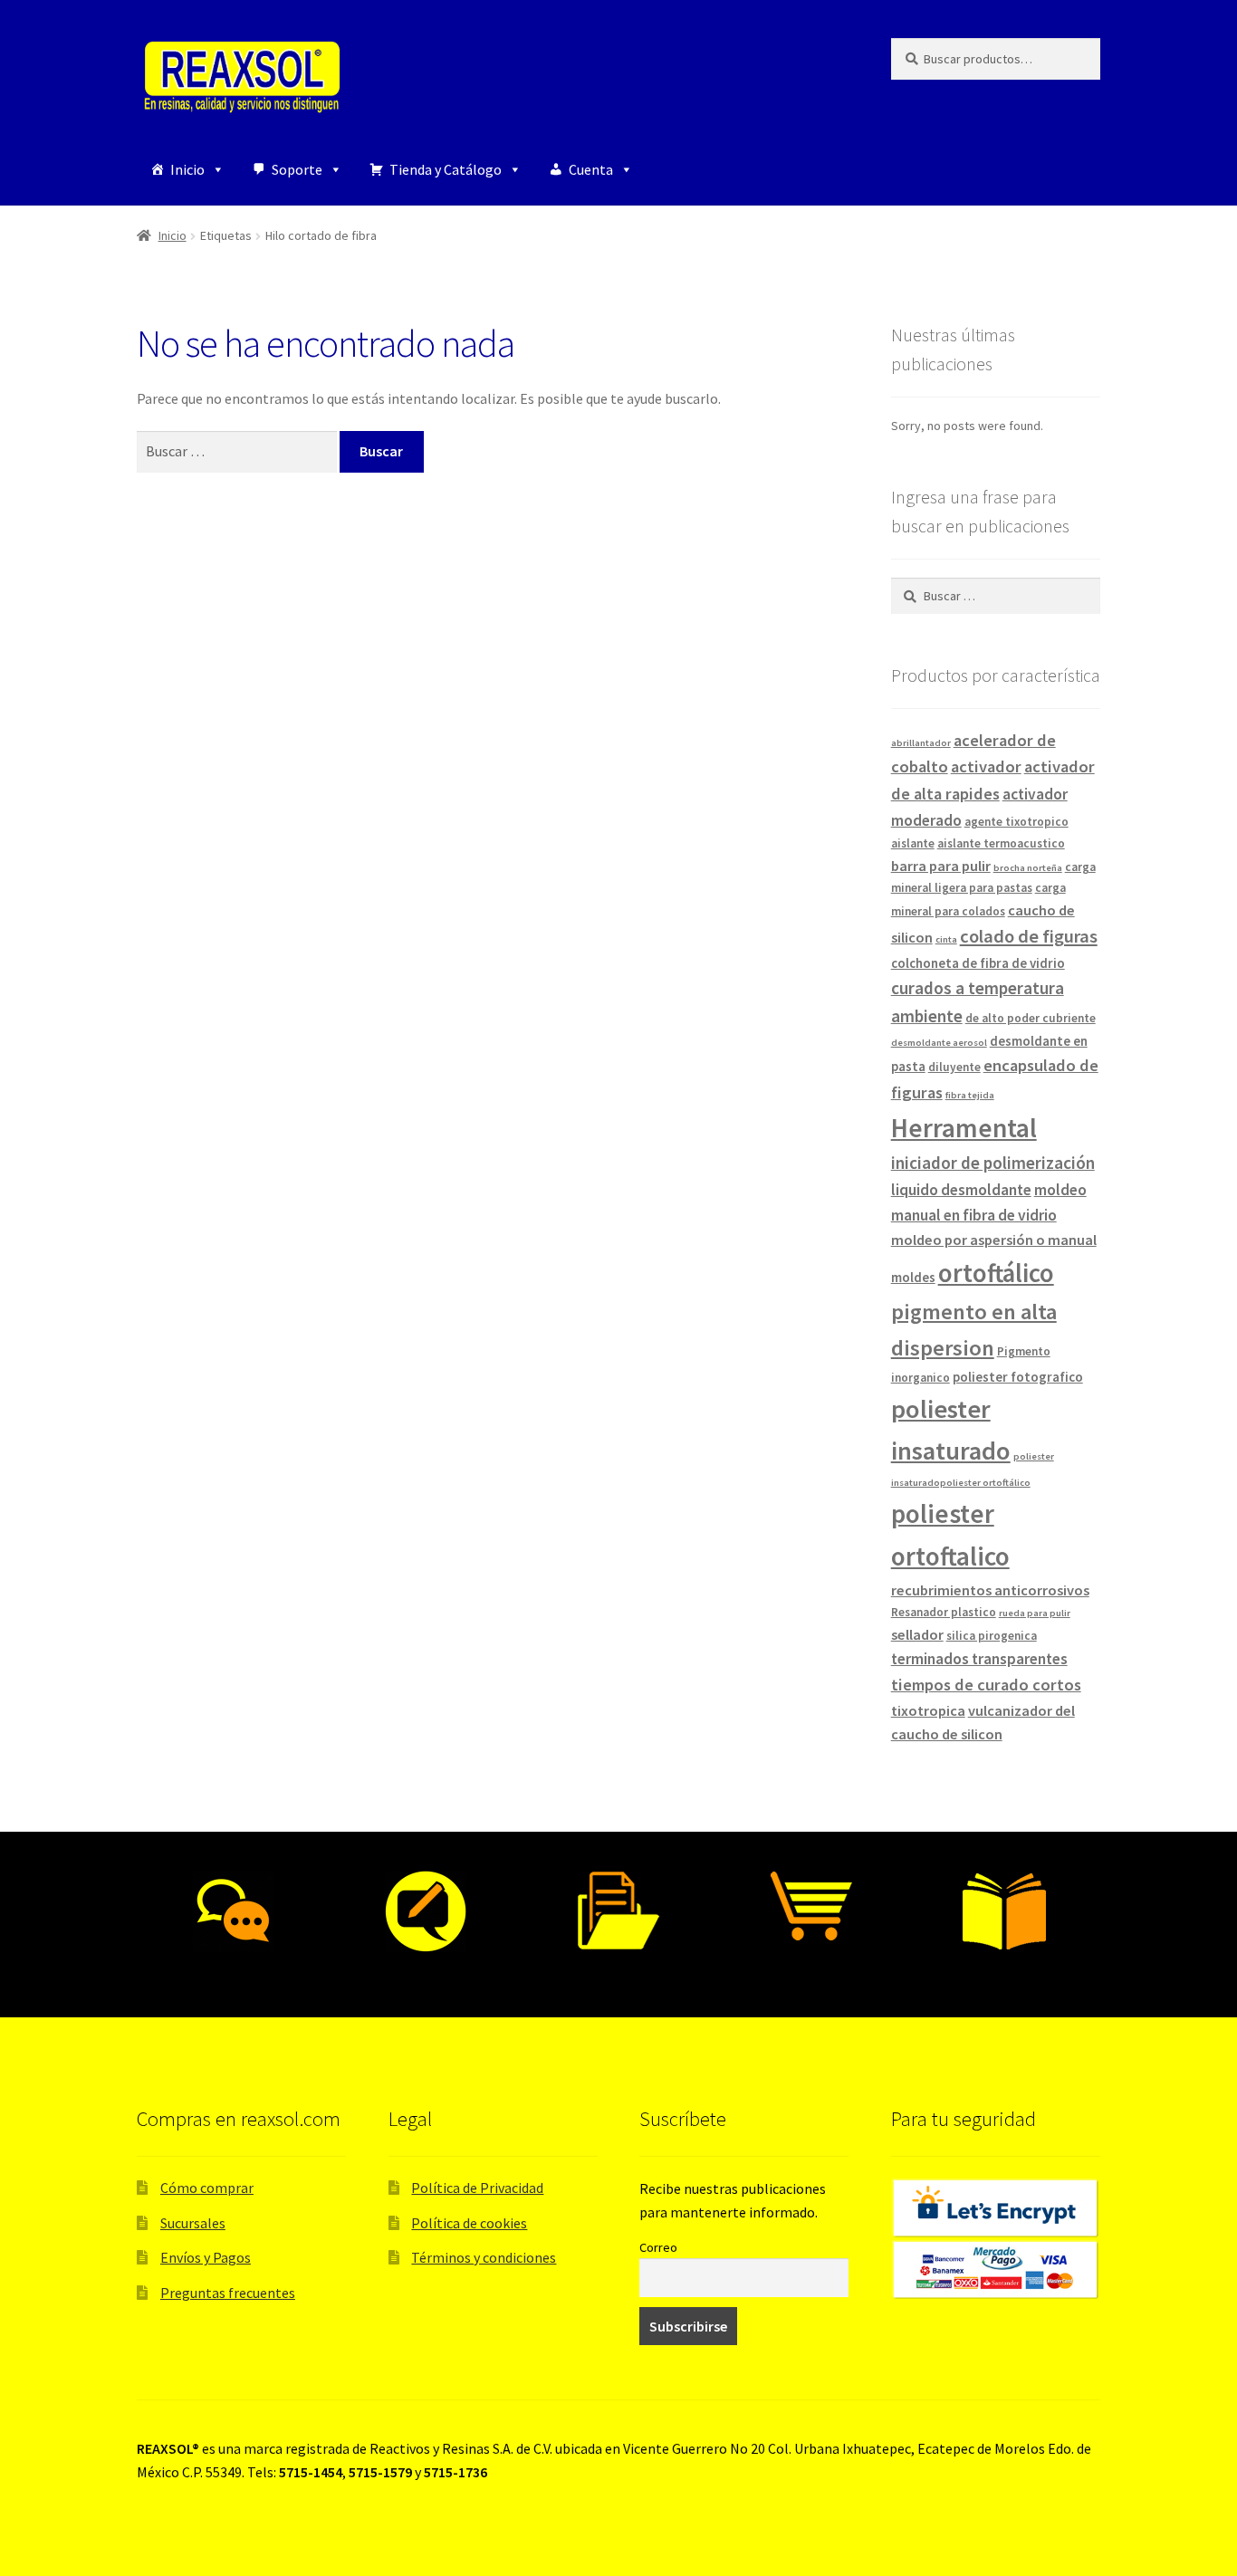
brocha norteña (1028, 868)
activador (986, 766)
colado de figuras (1029, 936)
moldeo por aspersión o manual (994, 1240)
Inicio (187, 169)
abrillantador (921, 743)
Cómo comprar (207, 2188)
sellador (917, 1634)
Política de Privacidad (477, 2188)
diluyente (954, 1067)
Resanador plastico (944, 1612)
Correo (658, 2247)
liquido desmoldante (961, 1190)
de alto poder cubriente (1031, 1018)
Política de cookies (469, 2223)
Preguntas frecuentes (228, 2293)
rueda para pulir (1035, 1613)
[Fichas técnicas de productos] (619, 1911)
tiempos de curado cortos (986, 1685)
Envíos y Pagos (206, 2257)
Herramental (964, 1128)
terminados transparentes (979, 1659)
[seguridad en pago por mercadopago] (996, 2270)
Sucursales (193, 2223)
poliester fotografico (1018, 1377)
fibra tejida (970, 1095)
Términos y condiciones (484, 2257)
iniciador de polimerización (993, 1163)
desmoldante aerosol (939, 1043)
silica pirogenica (992, 1636)
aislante (913, 843)
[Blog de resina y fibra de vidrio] (426, 1911)
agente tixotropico (1016, 822)
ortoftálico (996, 1273)
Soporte (297, 169)
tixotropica (928, 1710)
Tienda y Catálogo (446, 169)
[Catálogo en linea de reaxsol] (1004, 1911)
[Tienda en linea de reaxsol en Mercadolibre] (811, 1906)
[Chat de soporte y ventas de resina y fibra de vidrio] (233, 1911)
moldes (913, 1277)
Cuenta (591, 169)
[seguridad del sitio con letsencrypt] (996, 2208)
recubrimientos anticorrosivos (990, 1590)
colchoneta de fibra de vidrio (978, 963)
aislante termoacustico (1001, 843)
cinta (946, 939)
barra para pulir (941, 866)
